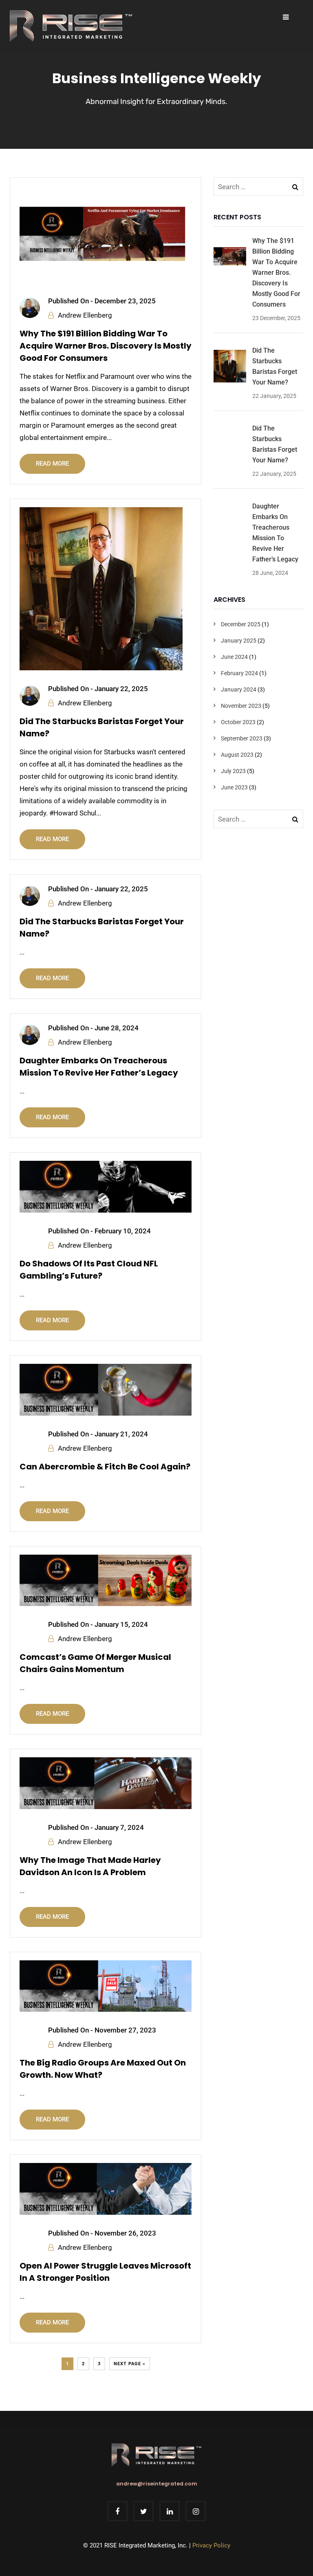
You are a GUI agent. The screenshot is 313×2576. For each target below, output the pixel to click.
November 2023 (241, 706)
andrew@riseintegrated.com (157, 2484)
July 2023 (233, 771)
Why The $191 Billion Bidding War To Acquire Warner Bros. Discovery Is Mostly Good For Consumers (106, 346)
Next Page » (130, 2364)
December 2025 (241, 624)
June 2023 (234, 787)
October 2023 (238, 722)
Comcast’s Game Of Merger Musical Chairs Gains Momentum (95, 1663)
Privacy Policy (211, 2545)
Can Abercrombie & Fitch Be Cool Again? (105, 1467)
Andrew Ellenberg (85, 315)
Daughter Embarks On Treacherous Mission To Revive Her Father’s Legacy (99, 1067)
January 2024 (239, 689)
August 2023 (237, 755)
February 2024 (239, 673)
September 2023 (242, 738)
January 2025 (239, 641)
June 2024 (234, 657)
